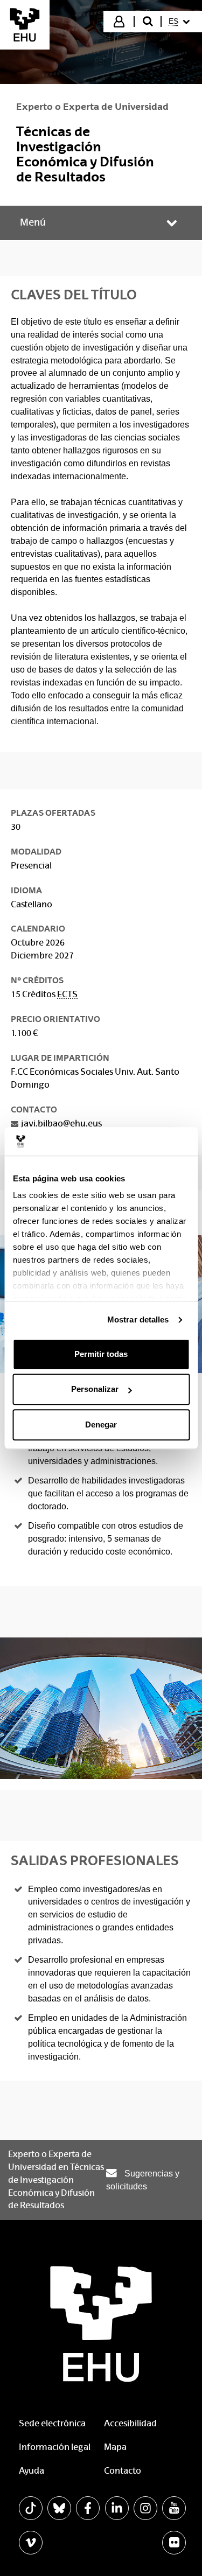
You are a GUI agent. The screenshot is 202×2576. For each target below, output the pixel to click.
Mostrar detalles (138, 1319)
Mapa (115, 2447)
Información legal (55, 2447)
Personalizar (95, 1389)
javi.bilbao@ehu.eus (61, 1123)
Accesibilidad (130, 2423)
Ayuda (32, 2471)
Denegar (101, 1424)
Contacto (123, 2471)
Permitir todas (101, 1354)
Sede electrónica (52, 2423)
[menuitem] (181, 22)
